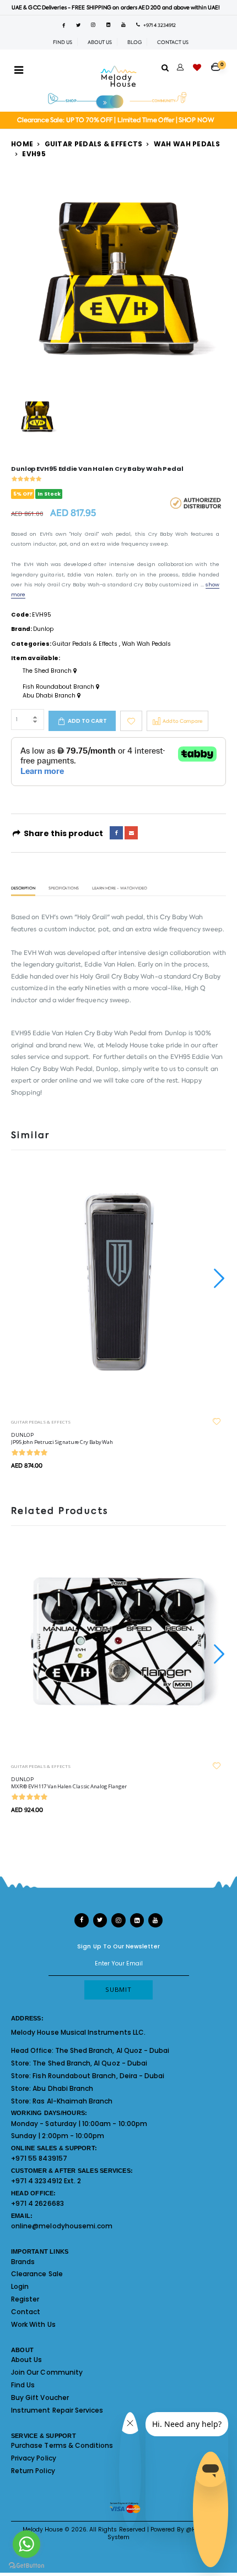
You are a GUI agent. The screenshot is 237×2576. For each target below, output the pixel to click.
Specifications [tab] (64, 889)
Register (25, 2299)
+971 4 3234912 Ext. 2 (46, 2181)
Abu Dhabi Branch (50, 696)
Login (20, 2286)
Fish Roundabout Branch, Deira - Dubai (98, 2076)
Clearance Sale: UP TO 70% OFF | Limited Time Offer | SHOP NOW (115, 120)
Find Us (23, 2385)
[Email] (131, 833)
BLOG (134, 42)
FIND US (63, 42)
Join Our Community (47, 2372)
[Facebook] (116, 833)
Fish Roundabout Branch (59, 687)
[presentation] (218, 1278)
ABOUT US (100, 42)
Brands (23, 2262)
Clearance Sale (37, 2274)
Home (22, 144)
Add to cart (87, 721)
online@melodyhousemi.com (62, 2226)
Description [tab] (23, 889)
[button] (219, 63)
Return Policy (33, 2471)
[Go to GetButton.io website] (26, 2565)
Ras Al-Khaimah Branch (72, 2101)
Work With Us (33, 2324)
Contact (26, 2312)
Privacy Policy (34, 2458)
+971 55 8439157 (39, 2158)
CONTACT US (173, 42)
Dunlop (43, 629)
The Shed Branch (48, 671)
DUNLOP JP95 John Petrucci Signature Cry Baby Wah (62, 1438)
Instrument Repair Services (57, 2410)
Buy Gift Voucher (40, 2398)
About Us (26, 2360)
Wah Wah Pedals (187, 144)
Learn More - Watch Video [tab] (120, 889)
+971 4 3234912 (158, 25)
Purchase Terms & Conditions (62, 2445)
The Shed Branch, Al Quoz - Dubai (112, 2050)
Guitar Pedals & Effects (94, 144)
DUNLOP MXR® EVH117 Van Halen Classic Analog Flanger (69, 1783)
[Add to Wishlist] (131, 721)
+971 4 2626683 (37, 2203)
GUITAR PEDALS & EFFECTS (41, 1422)
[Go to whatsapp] (26, 2544)
